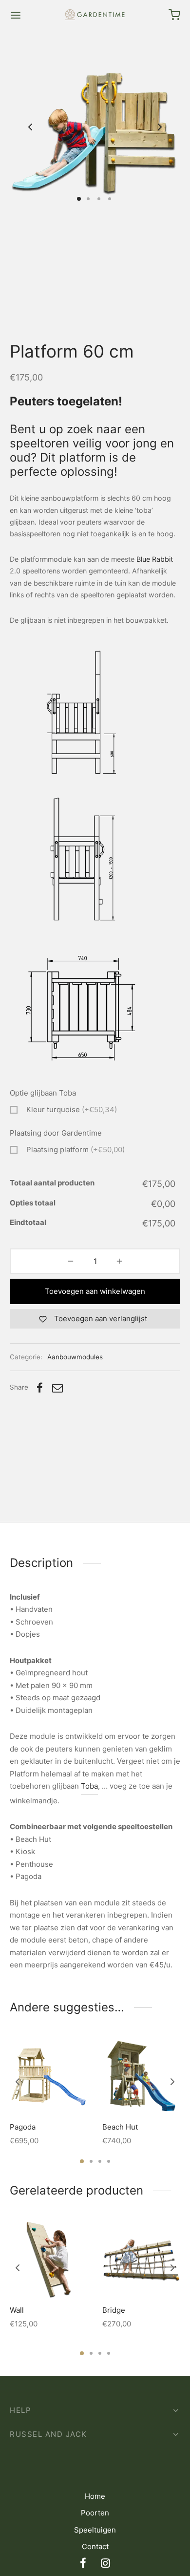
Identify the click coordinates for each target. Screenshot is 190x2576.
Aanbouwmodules (75, 1357)
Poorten (95, 2513)
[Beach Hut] (141, 2076)
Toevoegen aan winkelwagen (95, 1291)
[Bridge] (141, 2259)
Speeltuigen (95, 2530)
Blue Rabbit (155, 559)
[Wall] (49, 2259)
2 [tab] (91, 2161)
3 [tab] (100, 2161)
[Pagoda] (49, 2076)
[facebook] (83, 2564)
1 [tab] (82, 2161)
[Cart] (174, 15)
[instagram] (105, 2564)
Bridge (114, 2310)
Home (95, 2496)
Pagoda (23, 2127)
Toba (89, 1786)
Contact (95, 2546)
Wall (17, 2310)
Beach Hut (120, 2127)
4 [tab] (109, 2161)
